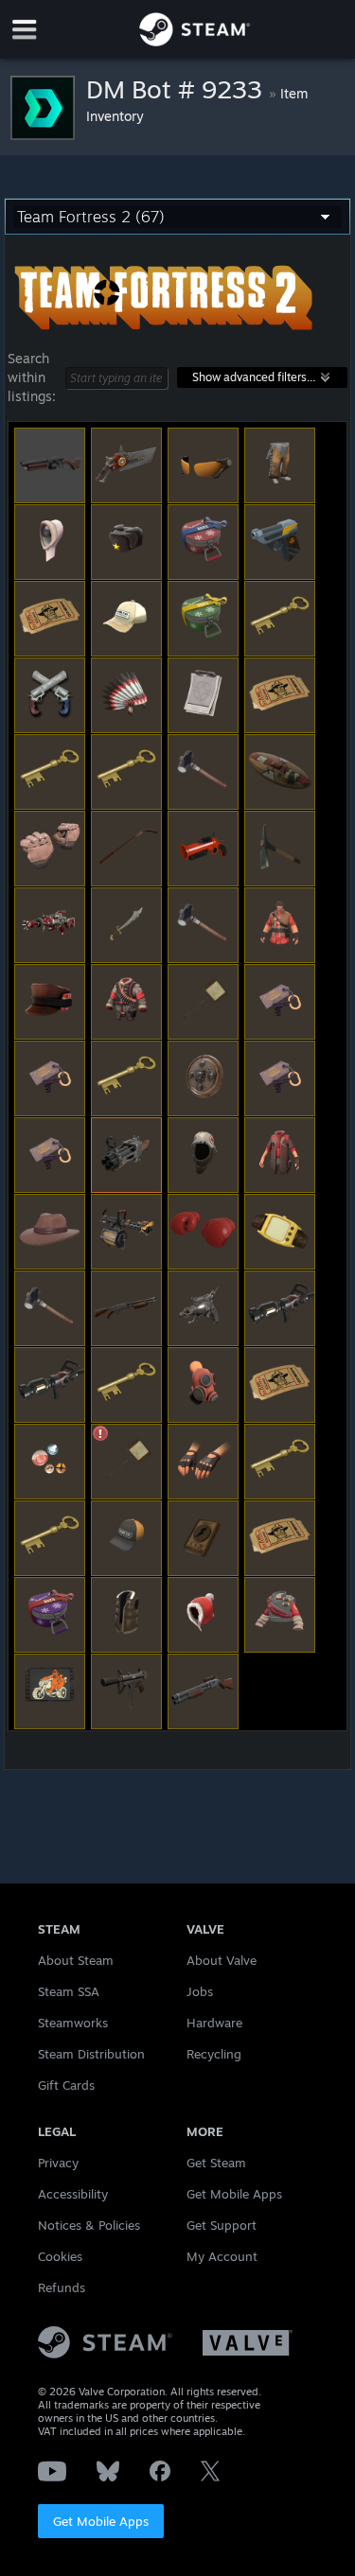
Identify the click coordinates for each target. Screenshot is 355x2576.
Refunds (62, 2287)
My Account (222, 2256)
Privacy (58, 2163)
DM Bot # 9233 (177, 89)
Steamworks (73, 2023)
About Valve (222, 1960)
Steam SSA (69, 1991)
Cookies (60, 2256)
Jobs (200, 1991)
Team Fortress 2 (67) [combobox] (91, 217)
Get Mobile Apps (101, 2521)
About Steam (76, 1960)
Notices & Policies (89, 2225)
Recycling (214, 2054)
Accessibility (73, 2194)
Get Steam (216, 2163)
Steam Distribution (91, 2054)
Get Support (222, 2225)
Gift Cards (66, 2085)
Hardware (214, 2023)
